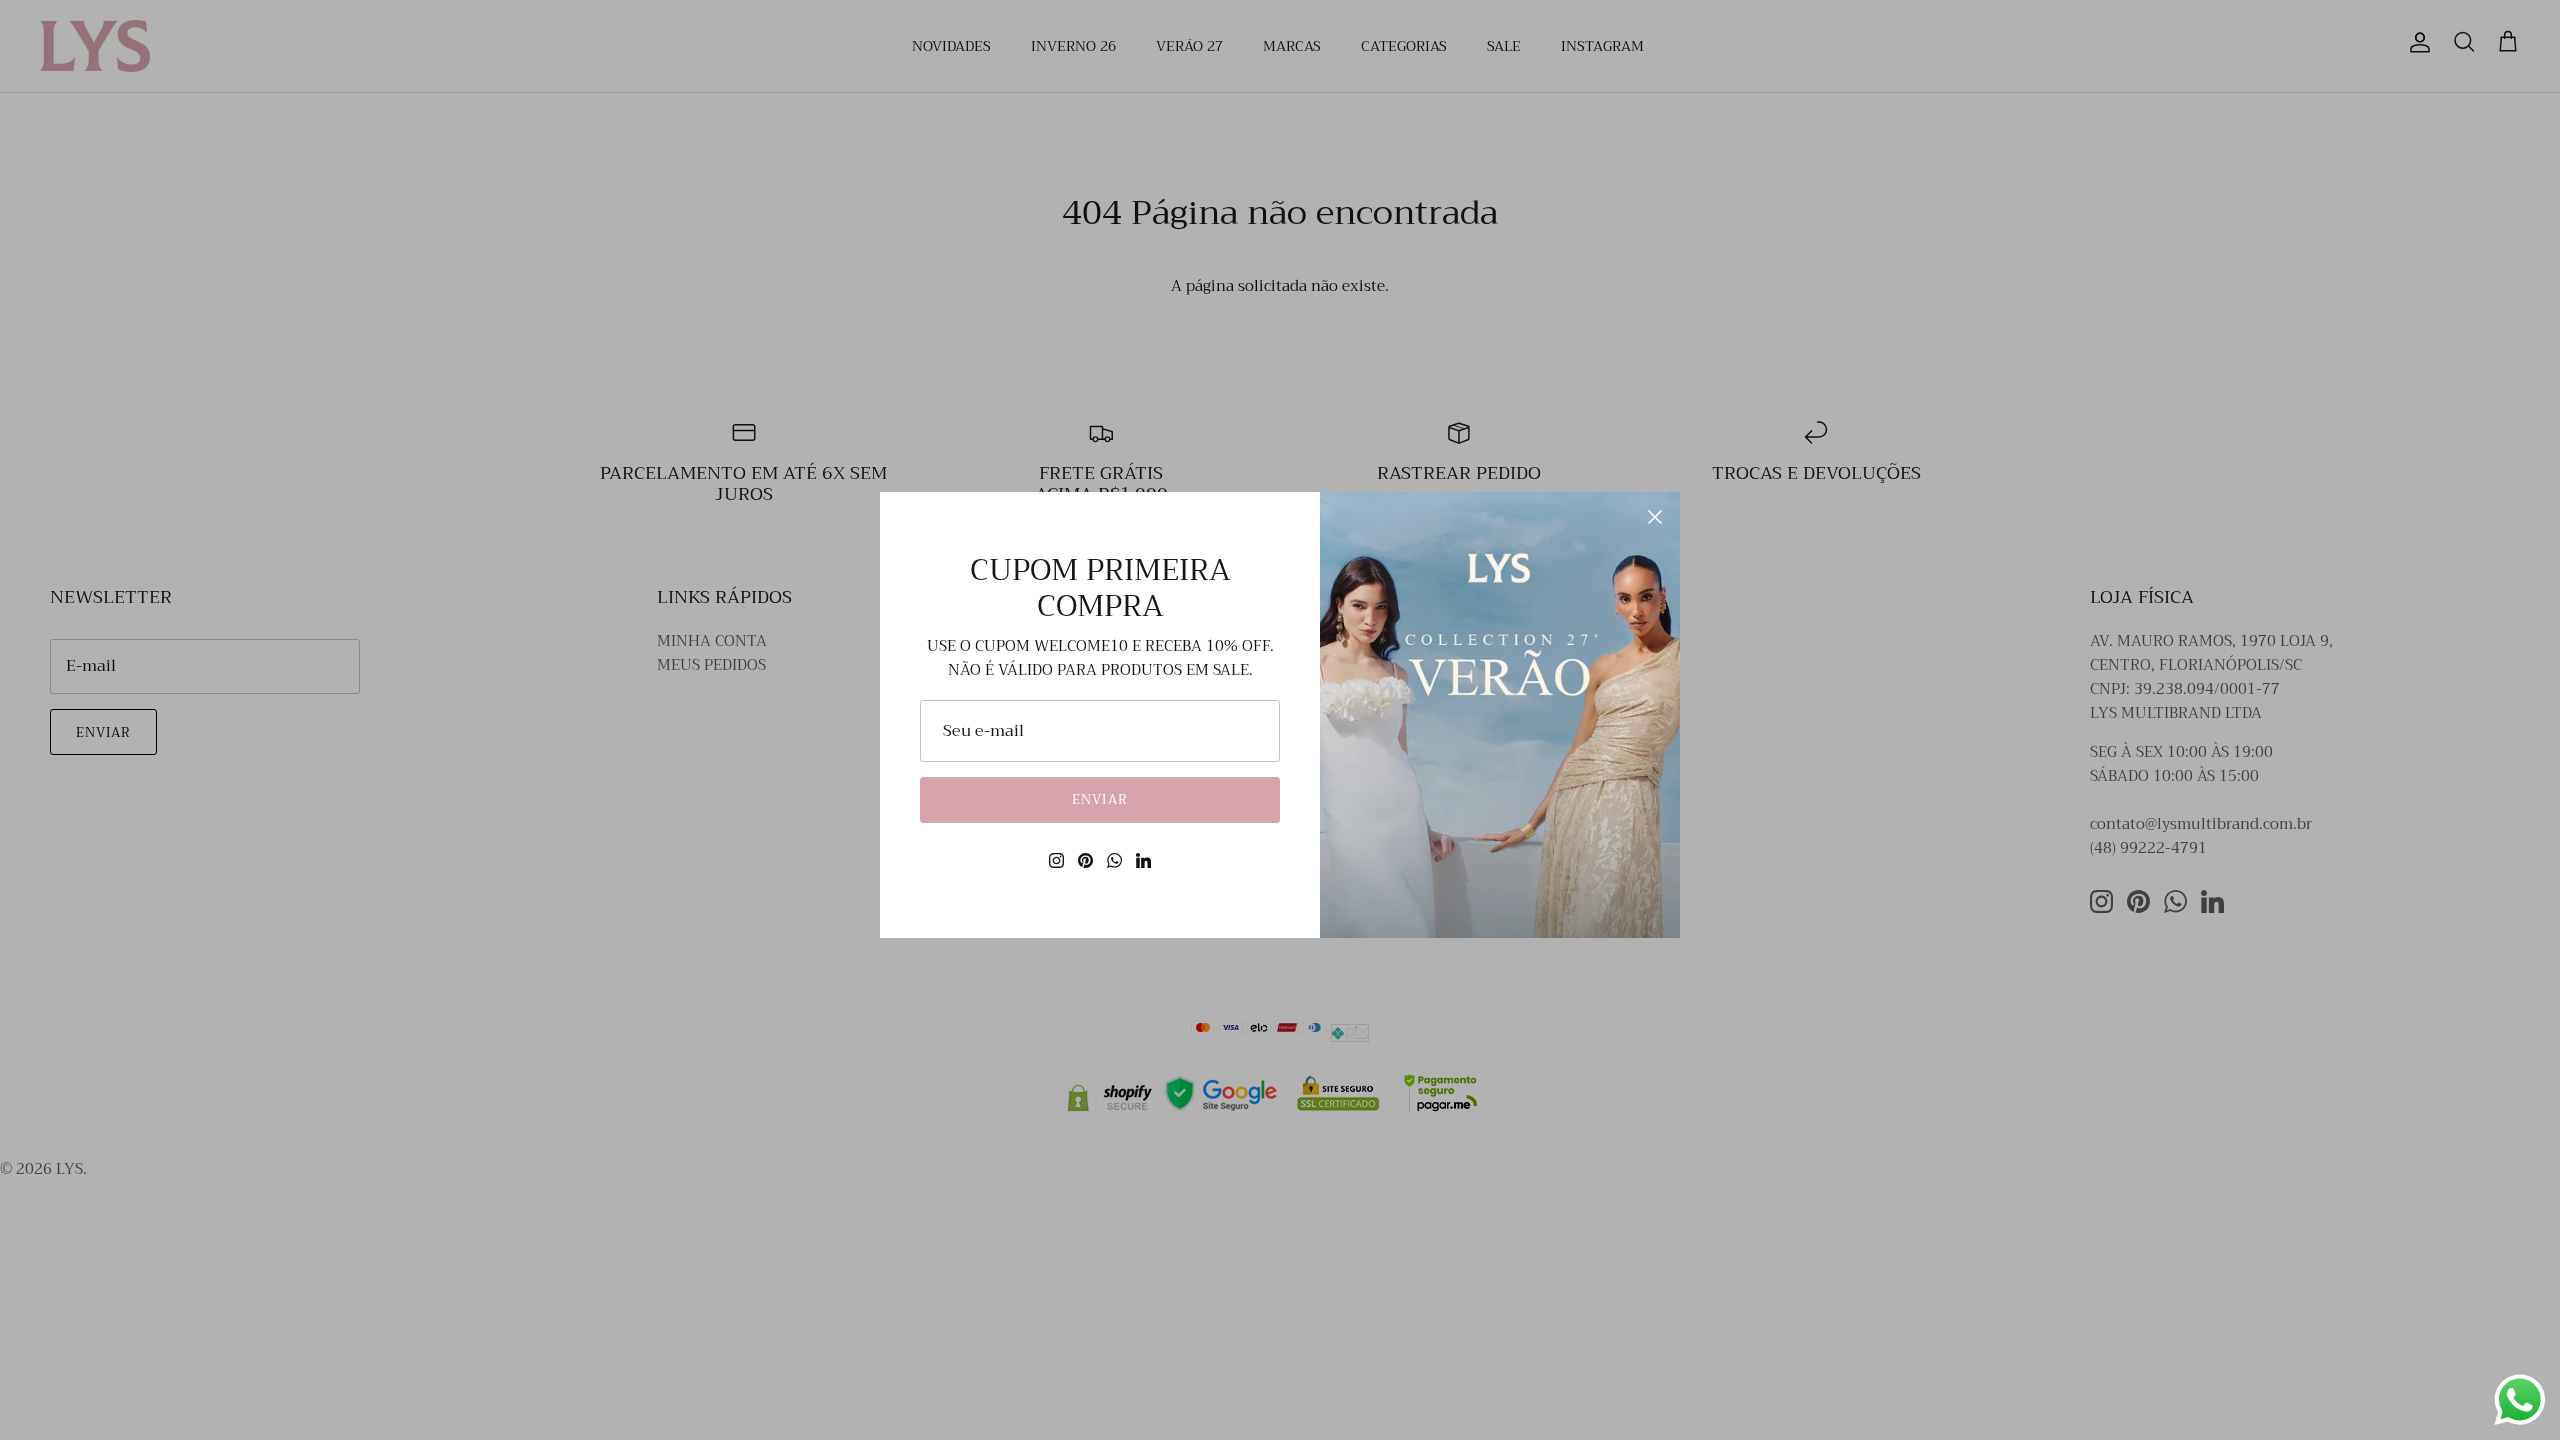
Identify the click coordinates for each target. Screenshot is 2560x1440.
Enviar (1099, 799)
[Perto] (1655, 517)
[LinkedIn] (1143, 860)
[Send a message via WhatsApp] (2520, 1400)
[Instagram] (1056, 860)
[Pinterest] (1085, 860)
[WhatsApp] (1114, 860)
